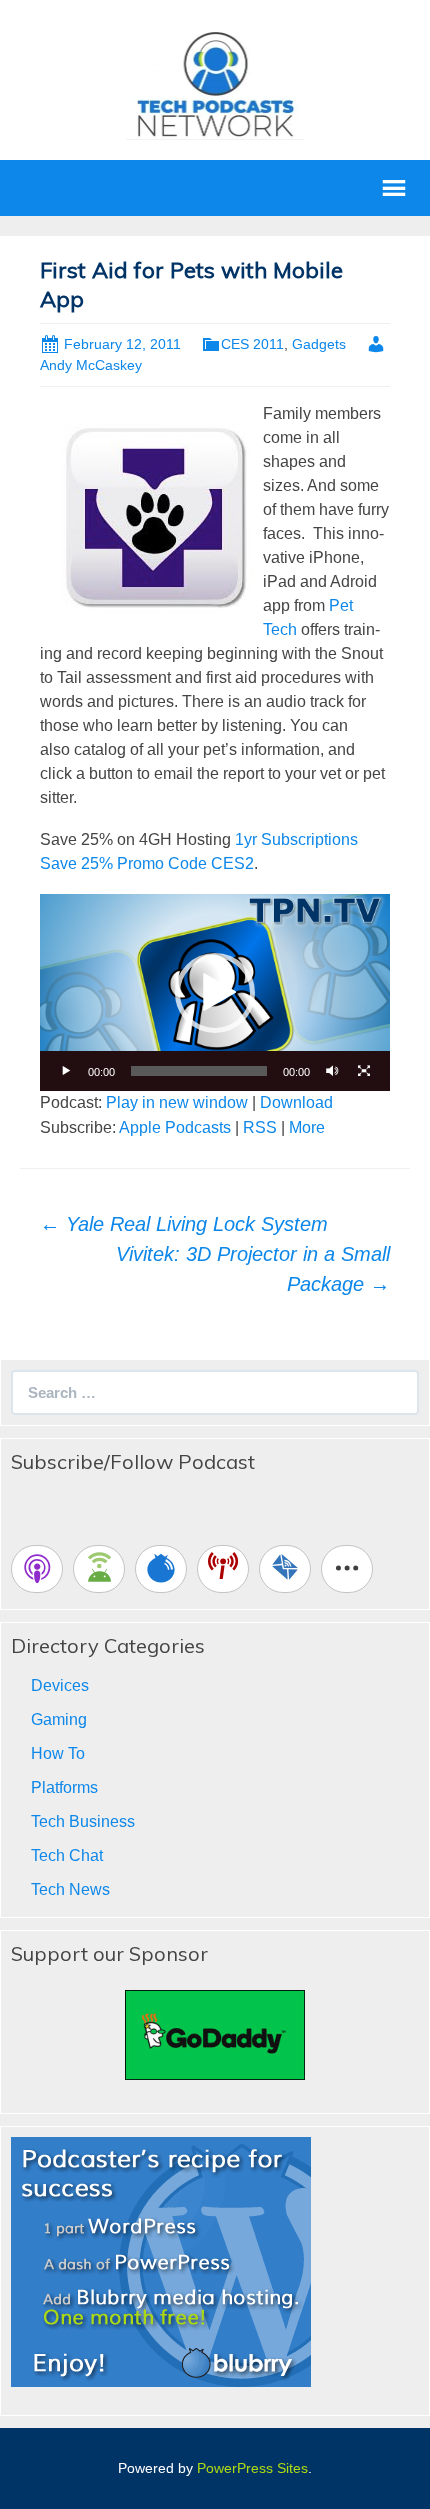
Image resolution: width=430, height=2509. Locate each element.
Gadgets (319, 344)
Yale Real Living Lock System (184, 1224)
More (307, 1127)
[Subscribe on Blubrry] (161, 1569)
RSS (260, 1127)
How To (58, 1753)
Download (296, 1102)
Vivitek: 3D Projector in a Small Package (253, 1269)
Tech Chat (67, 1855)
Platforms (64, 1787)
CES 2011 (252, 344)
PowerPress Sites (252, 2468)
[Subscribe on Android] (99, 1569)
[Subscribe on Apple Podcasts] (37, 1569)
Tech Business (83, 1821)
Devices (60, 1685)
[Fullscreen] (364, 1071)
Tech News (70, 1889)
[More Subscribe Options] (347, 1569)
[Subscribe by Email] (285, 1569)
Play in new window (177, 1102)
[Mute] (332, 1071)
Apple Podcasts (175, 1127)
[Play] (66, 1071)
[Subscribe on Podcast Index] (223, 1569)
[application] (215, 992)
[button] (215, 993)
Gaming (59, 1719)
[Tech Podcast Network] (215, 83)
